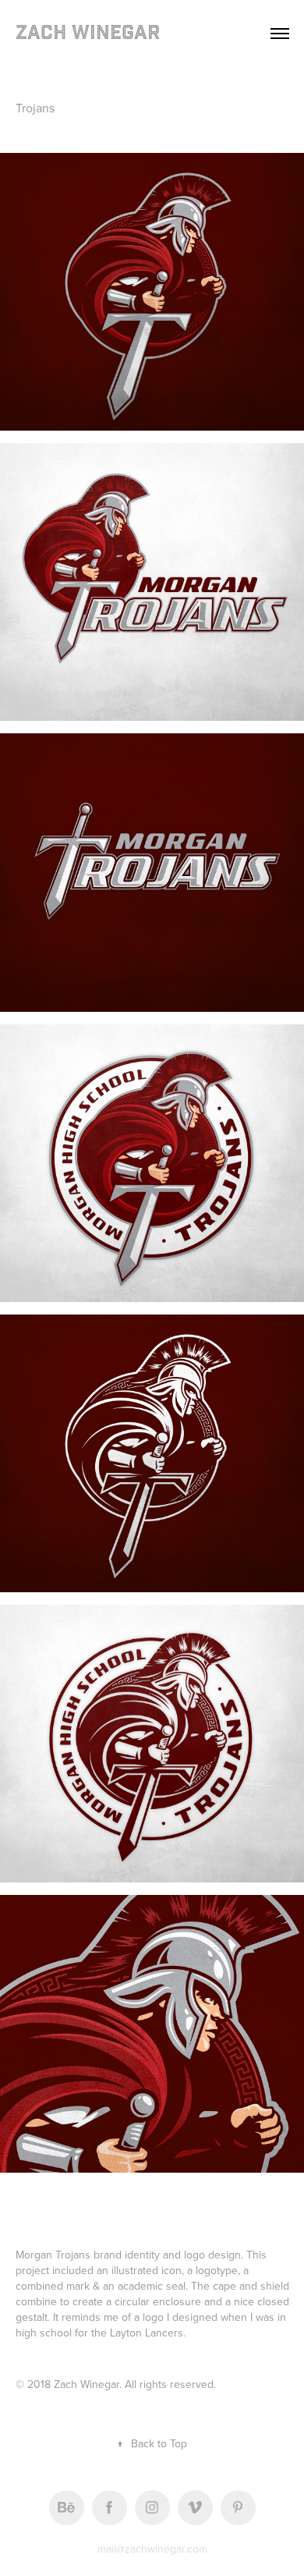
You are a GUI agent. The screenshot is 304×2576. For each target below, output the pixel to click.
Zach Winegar (88, 33)
